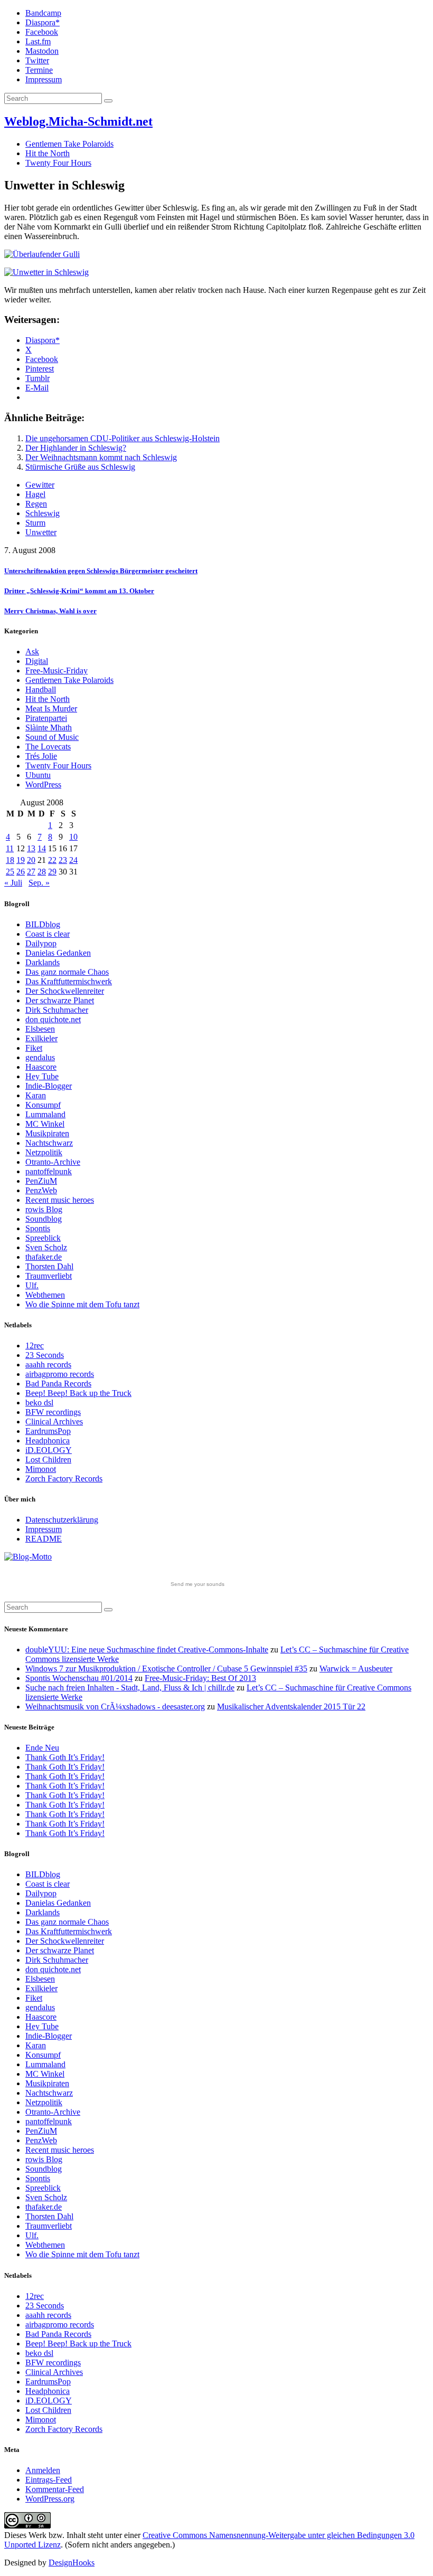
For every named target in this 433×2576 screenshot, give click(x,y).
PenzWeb (41, 1190)
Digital (37, 661)
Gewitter (40, 485)
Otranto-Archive (53, 1162)
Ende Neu (42, 1748)
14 (42, 848)
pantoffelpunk (49, 1171)
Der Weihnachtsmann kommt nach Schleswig (101, 457)
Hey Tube (42, 1076)
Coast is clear (48, 934)
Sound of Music (52, 737)
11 (10, 848)
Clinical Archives (54, 1422)
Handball (41, 690)
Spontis (38, 1228)
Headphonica (48, 1441)
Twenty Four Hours (58, 163)
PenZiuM (41, 1181)
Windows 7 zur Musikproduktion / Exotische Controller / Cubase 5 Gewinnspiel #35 (166, 1669)
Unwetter (41, 532)
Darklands (43, 962)
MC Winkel (45, 1124)
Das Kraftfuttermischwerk (69, 981)
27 (31, 872)
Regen (36, 504)
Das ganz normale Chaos (67, 972)
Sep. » (39, 883)
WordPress (43, 785)
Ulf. (32, 1285)
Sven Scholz (46, 1247)
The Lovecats (48, 747)
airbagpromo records (60, 1374)
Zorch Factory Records (64, 1479)
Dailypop (41, 943)
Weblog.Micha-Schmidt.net (78, 121)
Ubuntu (38, 775)
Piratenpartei (46, 718)
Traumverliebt (49, 1276)
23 (63, 860)
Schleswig (43, 513)
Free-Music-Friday (57, 671)
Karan (36, 1095)
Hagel (35, 494)
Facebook (42, 32)
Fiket (34, 1048)
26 (21, 872)
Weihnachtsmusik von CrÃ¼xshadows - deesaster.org (115, 1707)
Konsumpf (43, 1105)
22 (52, 860)
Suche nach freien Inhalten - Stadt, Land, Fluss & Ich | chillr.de (130, 1688)
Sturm (35, 523)
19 (21, 860)
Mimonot (41, 1469)
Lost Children (48, 1460)
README (44, 1539)
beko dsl (39, 1403)
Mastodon (42, 51)
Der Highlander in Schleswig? (76, 448)
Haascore (41, 1067)
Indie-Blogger (49, 1086)
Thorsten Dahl (49, 1266)
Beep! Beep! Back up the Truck (78, 1393)
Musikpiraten (47, 1133)
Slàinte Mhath (49, 728)
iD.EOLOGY (49, 1450)
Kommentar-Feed (55, 2489)
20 (31, 860)
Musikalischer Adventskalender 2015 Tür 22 (291, 1707)
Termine (39, 70)
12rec (35, 1346)
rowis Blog (44, 1209)
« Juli (13, 883)
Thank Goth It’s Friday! (65, 1757)
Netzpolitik (44, 1152)
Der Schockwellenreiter (65, 991)
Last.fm (38, 41)
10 (73, 837)
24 (73, 860)
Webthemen (45, 1295)
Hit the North (48, 153)
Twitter (37, 60)
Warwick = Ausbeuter (356, 1669)
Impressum (44, 79)
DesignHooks (72, 2563)
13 (31, 848)
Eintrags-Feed (49, 2480)
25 (10, 872)
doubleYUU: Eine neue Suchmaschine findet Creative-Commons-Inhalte (147, 1650)
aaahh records (48, 1365)
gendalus (40, 1057)
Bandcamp (43, 13)
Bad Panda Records (58, 1384)
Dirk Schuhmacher (57, 1010)
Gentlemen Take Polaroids (69, 144)
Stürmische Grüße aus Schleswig (80, 467)
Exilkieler (41, 1038)
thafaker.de (44, 1257)
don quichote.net (53, 1019)
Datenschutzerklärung (62, 1520)
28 (42, 872)
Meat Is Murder (51, 709)
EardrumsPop (48, 1431)
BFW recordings (53, 1412)
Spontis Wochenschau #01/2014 (79, 1678)
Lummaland (45, 1114)
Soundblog (44, 1219)
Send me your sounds (197, 1584)
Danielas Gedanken (58, 953)
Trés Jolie (41, 756)
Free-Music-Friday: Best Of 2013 (200, 1678)
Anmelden (43, 2470)
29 (52, 872)
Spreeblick (43, 1238)
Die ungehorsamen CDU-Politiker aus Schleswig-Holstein (123, 438)
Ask (32, 652)
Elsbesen (40, 1029)
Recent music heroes (60, 1200)
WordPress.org (50, 2499)
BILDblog (43, 924)
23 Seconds (45, 1355)
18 (10, 860)
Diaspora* (43, 22)
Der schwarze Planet (60, 1000)
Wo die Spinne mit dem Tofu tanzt (82, 1304)
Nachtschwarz (49, 1143)
